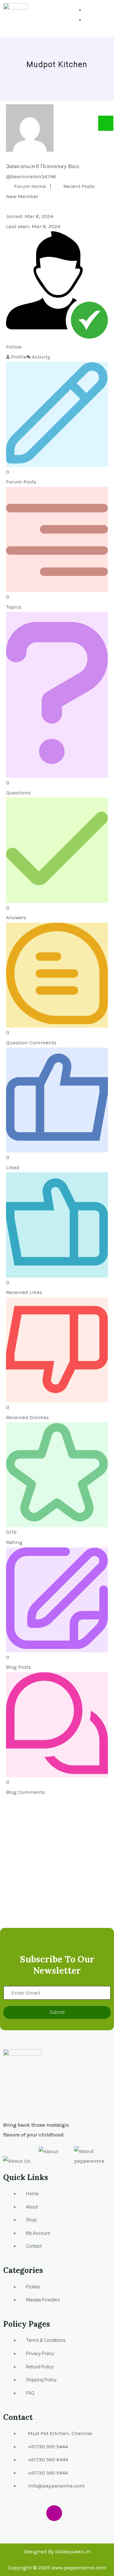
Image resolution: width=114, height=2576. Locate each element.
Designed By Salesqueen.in (57, 2551)
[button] (101, 19)
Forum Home (29, 186)
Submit (57, 2012)
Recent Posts (78, 186)
